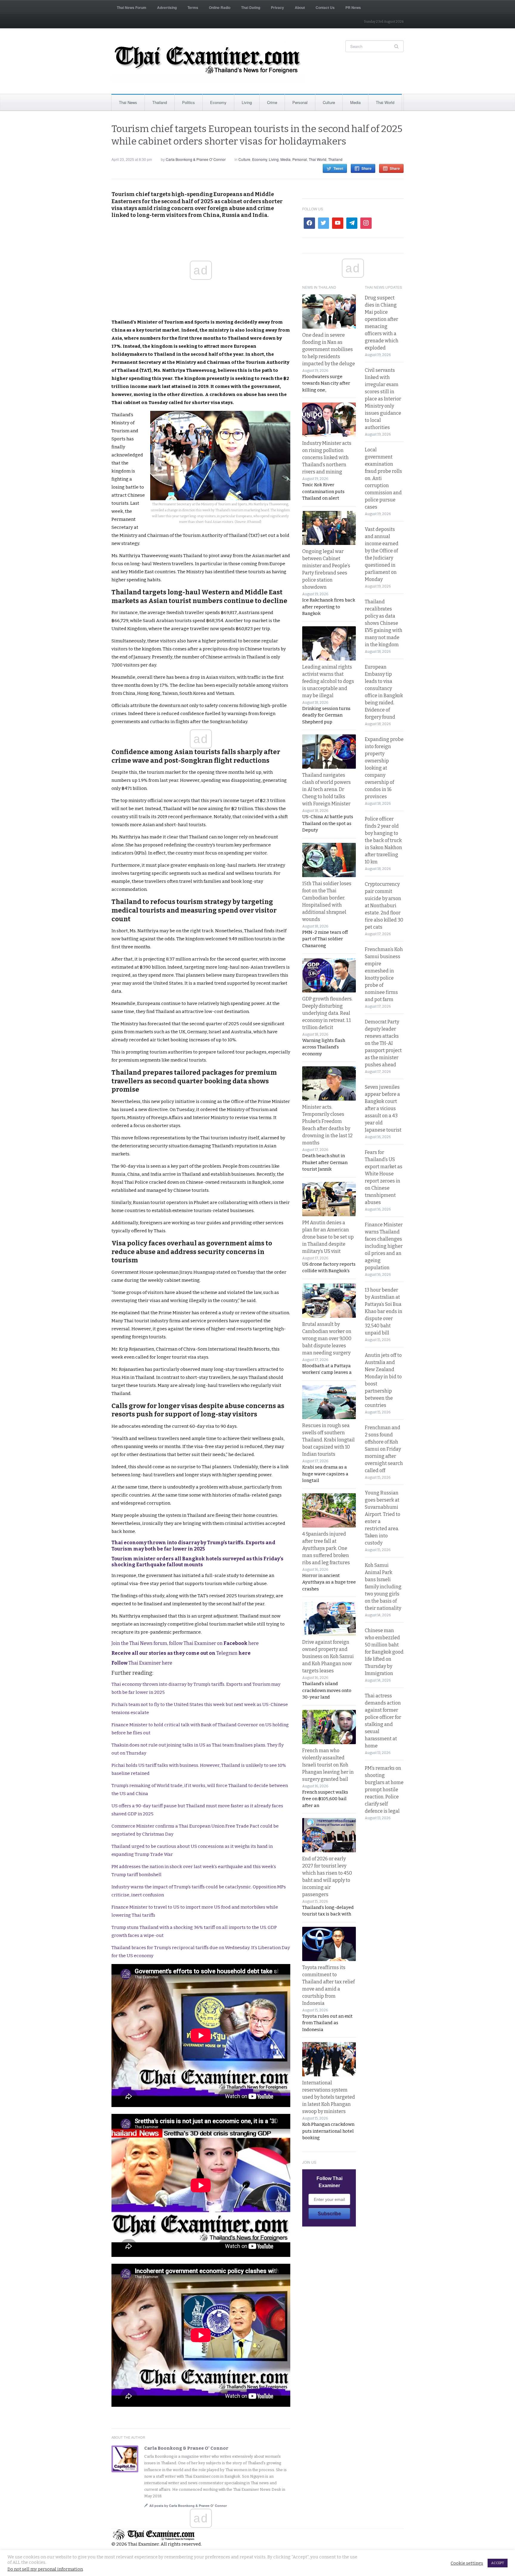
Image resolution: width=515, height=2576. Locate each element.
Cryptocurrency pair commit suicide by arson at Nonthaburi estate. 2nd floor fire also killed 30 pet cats (384, 906)
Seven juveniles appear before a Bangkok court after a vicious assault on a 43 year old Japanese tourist (383, 1108)
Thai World (385, 102)
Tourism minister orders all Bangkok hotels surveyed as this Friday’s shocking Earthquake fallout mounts (197, 1562)
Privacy (277, 7)
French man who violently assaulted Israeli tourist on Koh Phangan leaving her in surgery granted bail (328, 1765)
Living (247, 102)
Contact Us (325, 7)
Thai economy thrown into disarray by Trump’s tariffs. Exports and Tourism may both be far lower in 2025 (193, 1546)
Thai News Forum (132, 7)
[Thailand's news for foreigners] (208, 61)
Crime (272, 102)
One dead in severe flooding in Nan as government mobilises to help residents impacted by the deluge (329, 349)
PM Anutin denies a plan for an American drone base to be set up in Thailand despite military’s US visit (328, 1237)
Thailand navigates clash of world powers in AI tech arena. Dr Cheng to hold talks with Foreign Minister (326, 789)
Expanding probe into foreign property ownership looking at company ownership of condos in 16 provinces (384, 768)
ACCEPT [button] (498, 2563)
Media (355, 102)
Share (367, 168)
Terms (193, 7)
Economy (218, 102)
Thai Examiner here (142, 1663)
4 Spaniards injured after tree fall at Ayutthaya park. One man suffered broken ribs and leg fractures (326, 1548)
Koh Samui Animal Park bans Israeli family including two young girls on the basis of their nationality (383, 1587)
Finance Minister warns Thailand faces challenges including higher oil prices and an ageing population (384, 1246)
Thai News (128, 102)
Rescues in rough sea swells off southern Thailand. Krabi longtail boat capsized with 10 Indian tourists (328, 1440)
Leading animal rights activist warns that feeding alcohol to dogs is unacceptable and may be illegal (328, 681)
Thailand (160, 102)
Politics (189, 102)
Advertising (167, 7)
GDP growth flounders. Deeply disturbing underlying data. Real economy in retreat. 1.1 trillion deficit (327, 1013)
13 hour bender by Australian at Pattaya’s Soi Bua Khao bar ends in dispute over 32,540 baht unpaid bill (384, 1311)
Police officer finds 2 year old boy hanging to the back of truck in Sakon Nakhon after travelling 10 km (383, 840)
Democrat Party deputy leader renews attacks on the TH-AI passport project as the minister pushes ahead (383, 1043)
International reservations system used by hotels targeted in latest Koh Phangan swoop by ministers (329, 2097)
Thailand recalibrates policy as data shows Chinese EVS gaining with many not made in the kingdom (384, 623)
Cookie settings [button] (467, 2563)
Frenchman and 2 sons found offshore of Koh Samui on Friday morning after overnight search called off (384, 1449)
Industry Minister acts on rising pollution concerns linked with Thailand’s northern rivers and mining (327, 457)
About (300, 7)
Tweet (338, 168)
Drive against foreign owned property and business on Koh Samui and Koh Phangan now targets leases (328, 1656)
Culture (329, 102)
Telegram (181, 1653)
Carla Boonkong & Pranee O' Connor (196, 159)
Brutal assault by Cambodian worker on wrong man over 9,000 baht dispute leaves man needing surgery (327, 1339)
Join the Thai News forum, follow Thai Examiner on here (185, 1643)
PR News (353, 7)
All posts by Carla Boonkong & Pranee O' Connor (188, 2506)
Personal (300, 102)
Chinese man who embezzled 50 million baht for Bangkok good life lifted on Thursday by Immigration (384, 1652)
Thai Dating (251, 7)
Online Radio (220, 7)
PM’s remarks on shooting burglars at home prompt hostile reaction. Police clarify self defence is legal (384, 1790)
